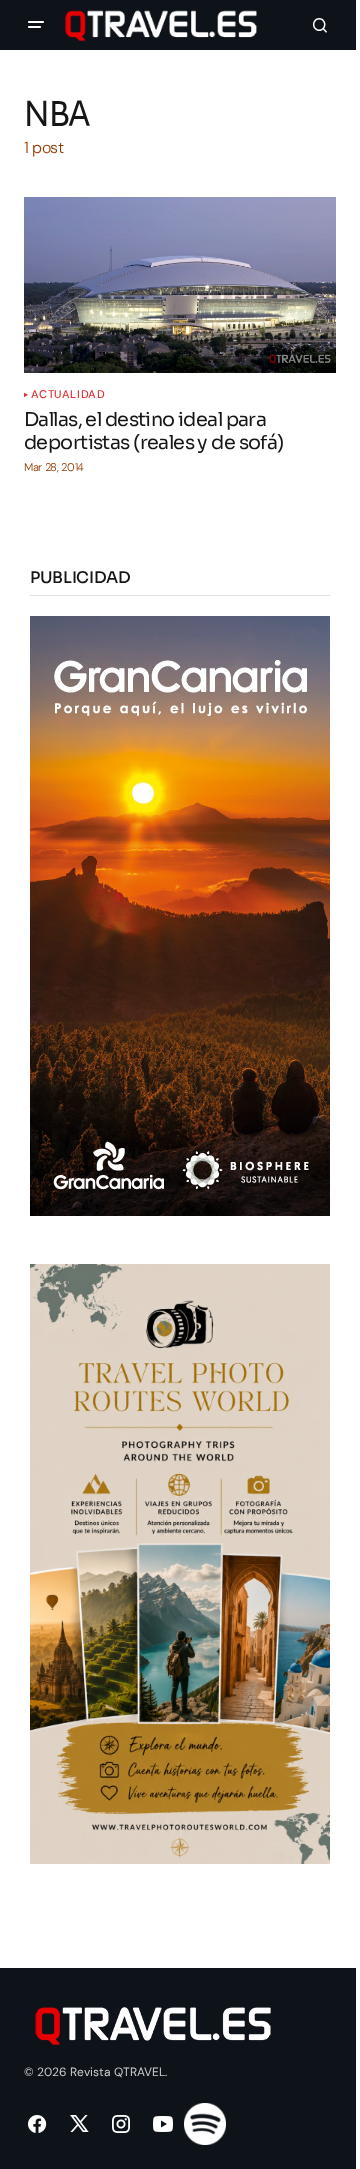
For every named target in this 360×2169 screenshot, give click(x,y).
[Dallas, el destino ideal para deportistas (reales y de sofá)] (180, 285)
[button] (36, 25)
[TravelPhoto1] (180, 1562)
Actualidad (68, 394)
